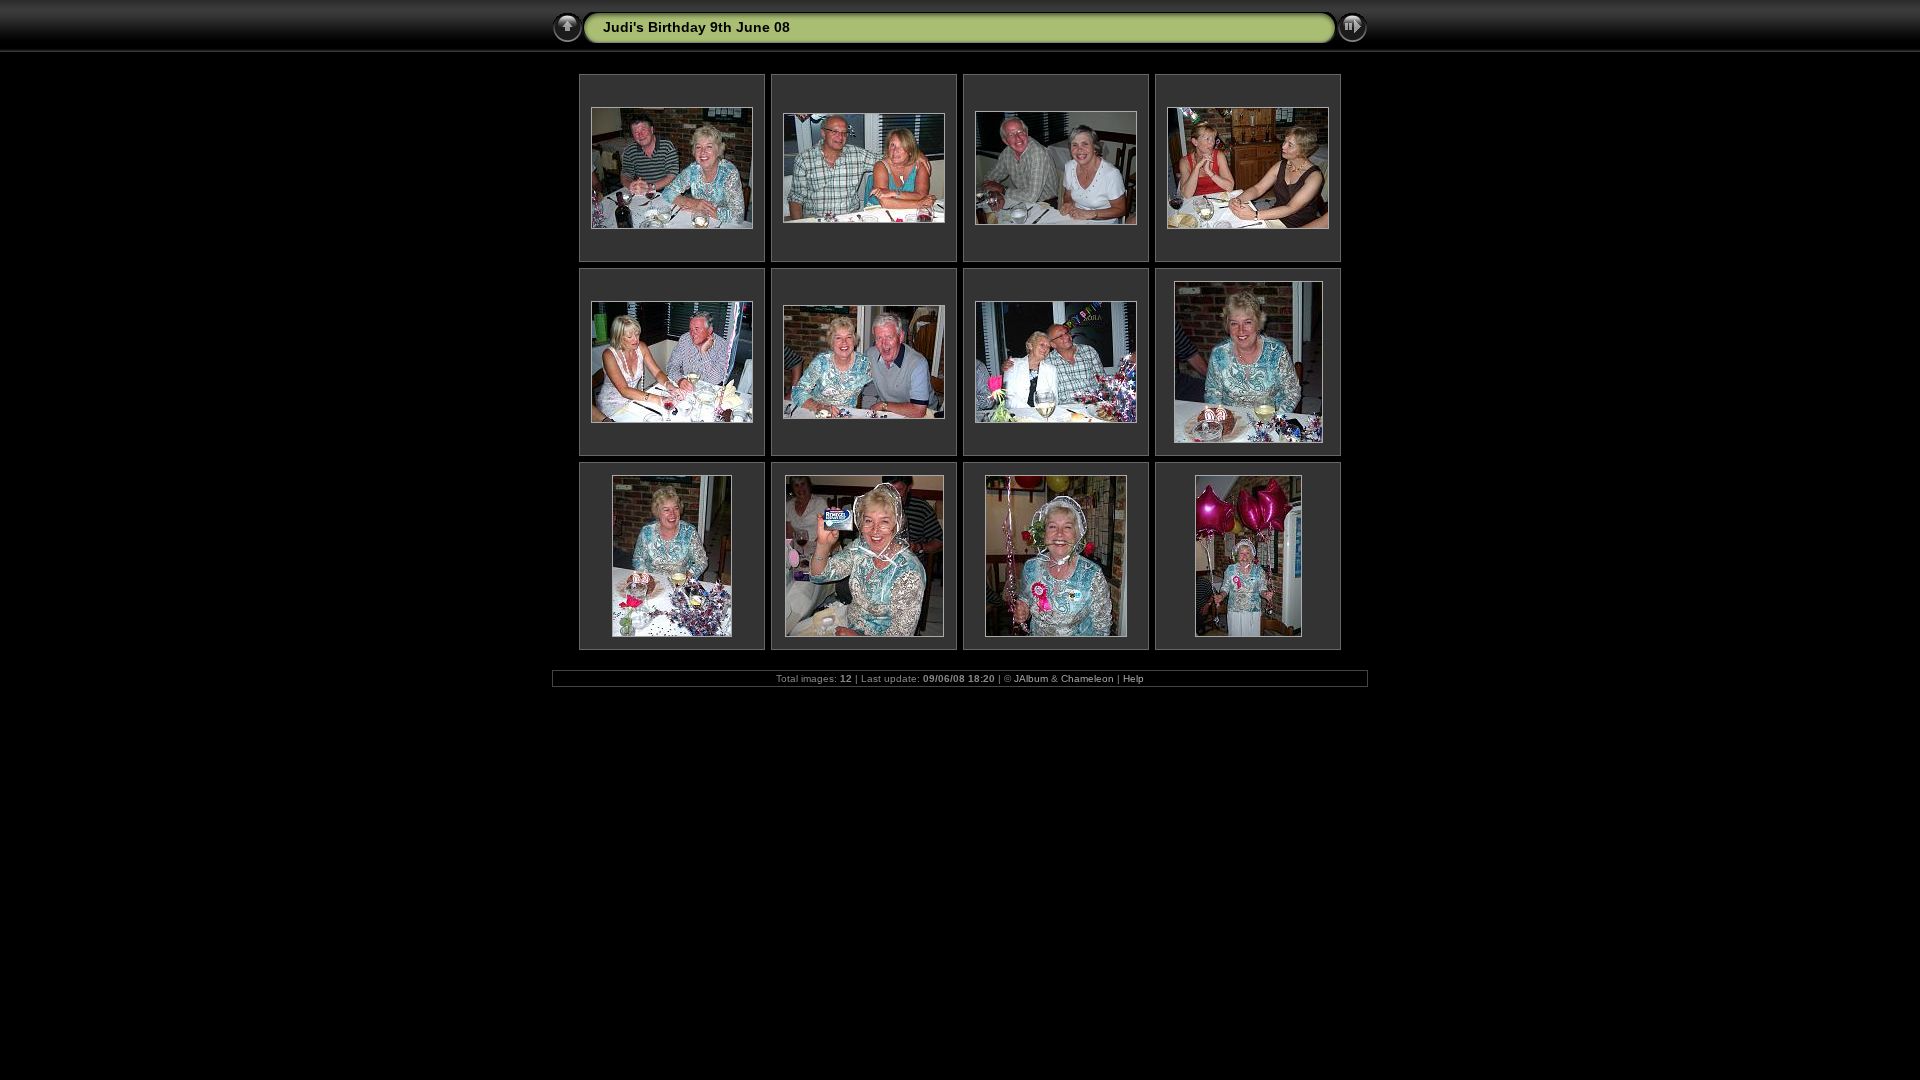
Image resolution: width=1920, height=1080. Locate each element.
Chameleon (1087, 678)
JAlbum (1031, 678)
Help (1133, 678)
